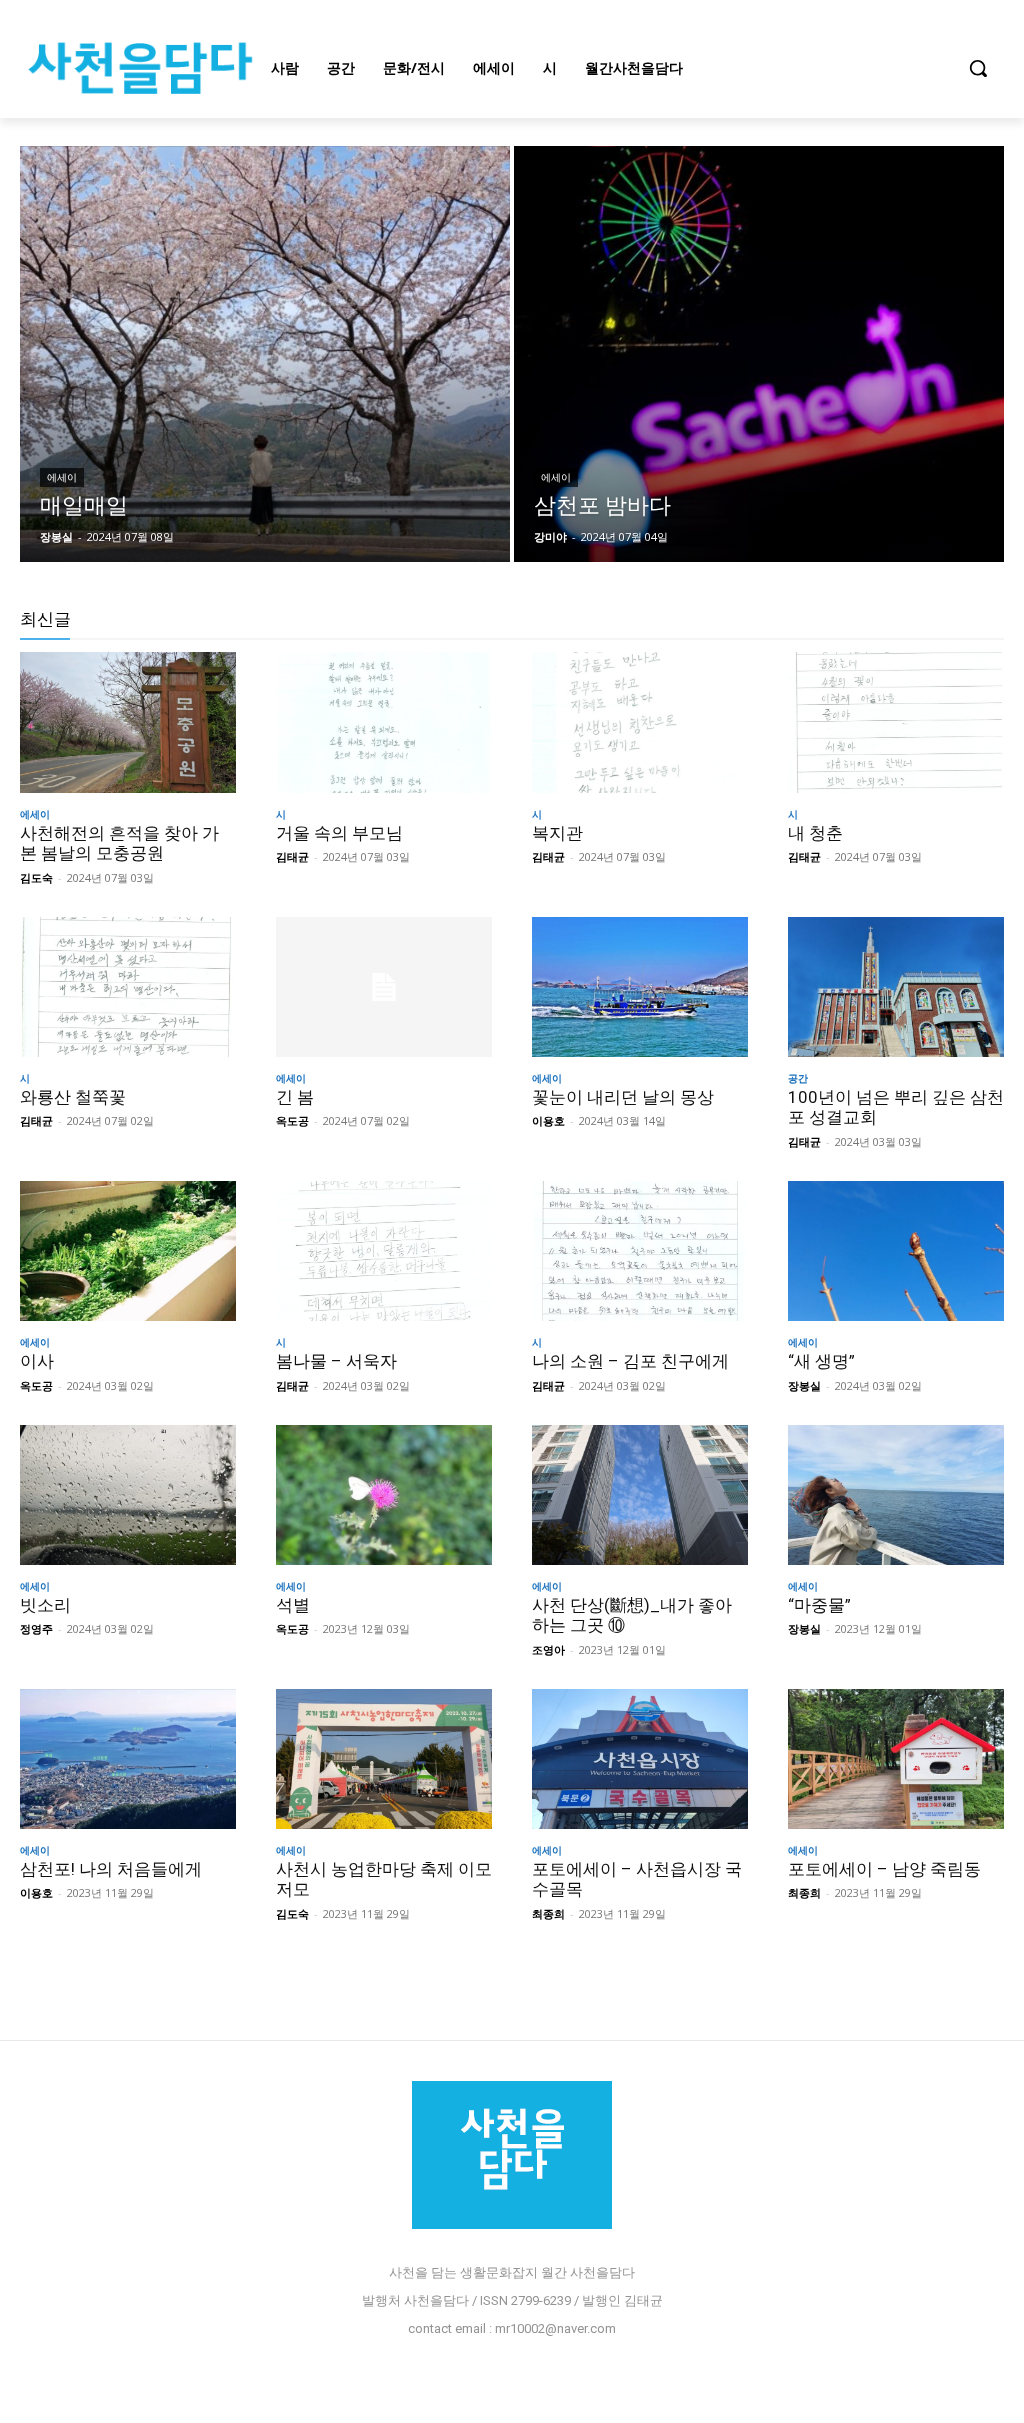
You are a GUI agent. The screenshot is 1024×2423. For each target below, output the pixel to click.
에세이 (62, 477)
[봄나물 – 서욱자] (384, 1251)
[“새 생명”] (896, 1251)
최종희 (548, 1913)
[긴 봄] (384, 987)
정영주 (36, 1628)
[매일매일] (265, 354)
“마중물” (819, 1605)
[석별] (384, 1495)
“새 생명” (821, 1361)
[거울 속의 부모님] (384, 722)
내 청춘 (815, 833)
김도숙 (36, 877)
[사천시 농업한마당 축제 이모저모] (384, 1759)
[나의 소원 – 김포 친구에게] (640, 1251)
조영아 (548, 1649)
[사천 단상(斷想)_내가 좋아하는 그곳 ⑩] (640, 1495)
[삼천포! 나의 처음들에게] (128, 1759)
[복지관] (640, 722)
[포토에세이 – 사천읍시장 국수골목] (640, 1759)
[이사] (128, 1251)
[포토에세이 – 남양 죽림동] (896, 1759)
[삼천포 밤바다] (759, 354)
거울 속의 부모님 (339, 833)
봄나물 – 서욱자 (336, 1361)
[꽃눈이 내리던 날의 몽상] (640, 987)
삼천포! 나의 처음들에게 (111, 1869)
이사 (37, 1361)
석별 (293, 1605)
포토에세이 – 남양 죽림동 (884, 1869)
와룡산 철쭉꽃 (73, 1097)
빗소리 (45, 1605)
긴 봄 (295, 1097)
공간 (798, 1078)
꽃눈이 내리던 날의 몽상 (623, 1097)
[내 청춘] (896, 722)
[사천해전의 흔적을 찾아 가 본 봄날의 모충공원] (128, 722)
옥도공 (292, 1120)
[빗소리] (128, 1495)
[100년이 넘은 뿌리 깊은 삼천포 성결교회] (896, 987)
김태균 (292, 856)
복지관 (557, 833)
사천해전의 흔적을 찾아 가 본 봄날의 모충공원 (119, 843)
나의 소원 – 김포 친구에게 (630, 1361)
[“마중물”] (896, 1495)
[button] (978, 68)
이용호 (548, 1120)
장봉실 (804, 1385)
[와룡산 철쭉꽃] (128, 987)
